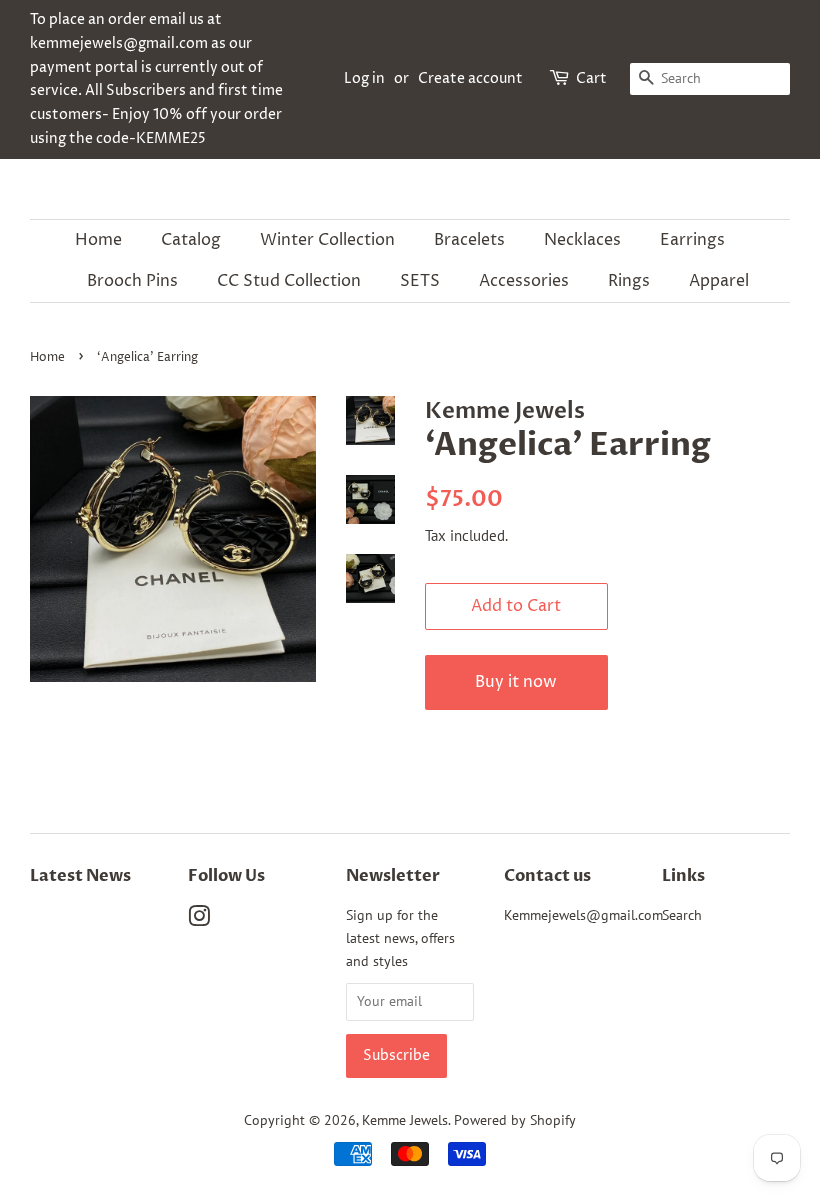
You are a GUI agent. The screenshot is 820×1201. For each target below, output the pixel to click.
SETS (420, 281)
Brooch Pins (132, 281)
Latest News (80, 876)
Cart (591, 78)
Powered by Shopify (515, 1120)
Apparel (719, 281)
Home (98, 240)
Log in (364, 78)
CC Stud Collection (289, 281)
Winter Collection (327, 240)
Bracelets (469, 240)
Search (682, 915)
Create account (470, 78)
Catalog (191, 240)
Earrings (692, 240)
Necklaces (582, 240)
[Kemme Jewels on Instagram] (199, 920)
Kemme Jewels (405, 1120)
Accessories (524, 281)
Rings (629, 281)
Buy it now (516, 682)
